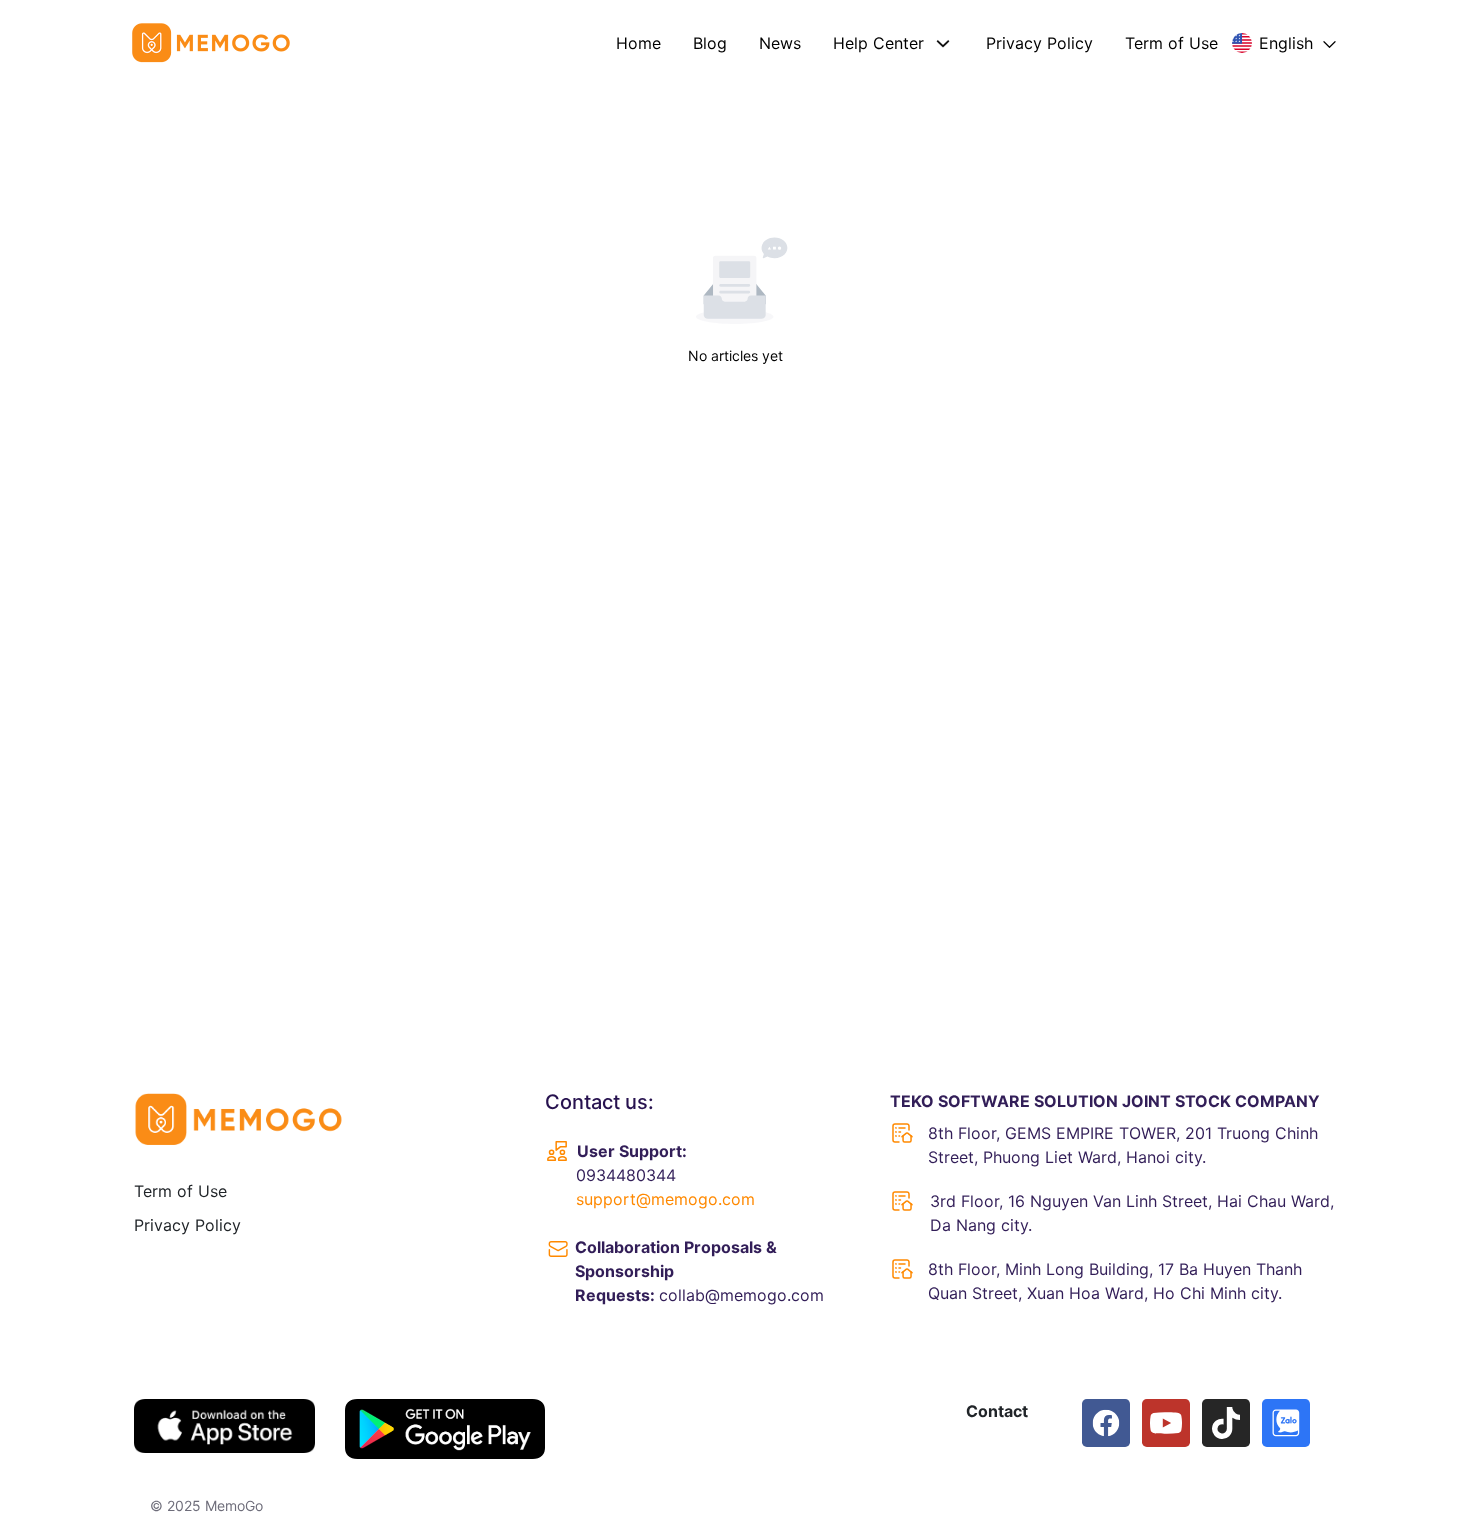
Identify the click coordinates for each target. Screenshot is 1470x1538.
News (780, 43)
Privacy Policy (1039, 43)
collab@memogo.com (741, 1295)
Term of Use (1171, 43)
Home (638, 43)
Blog (710, 43)
